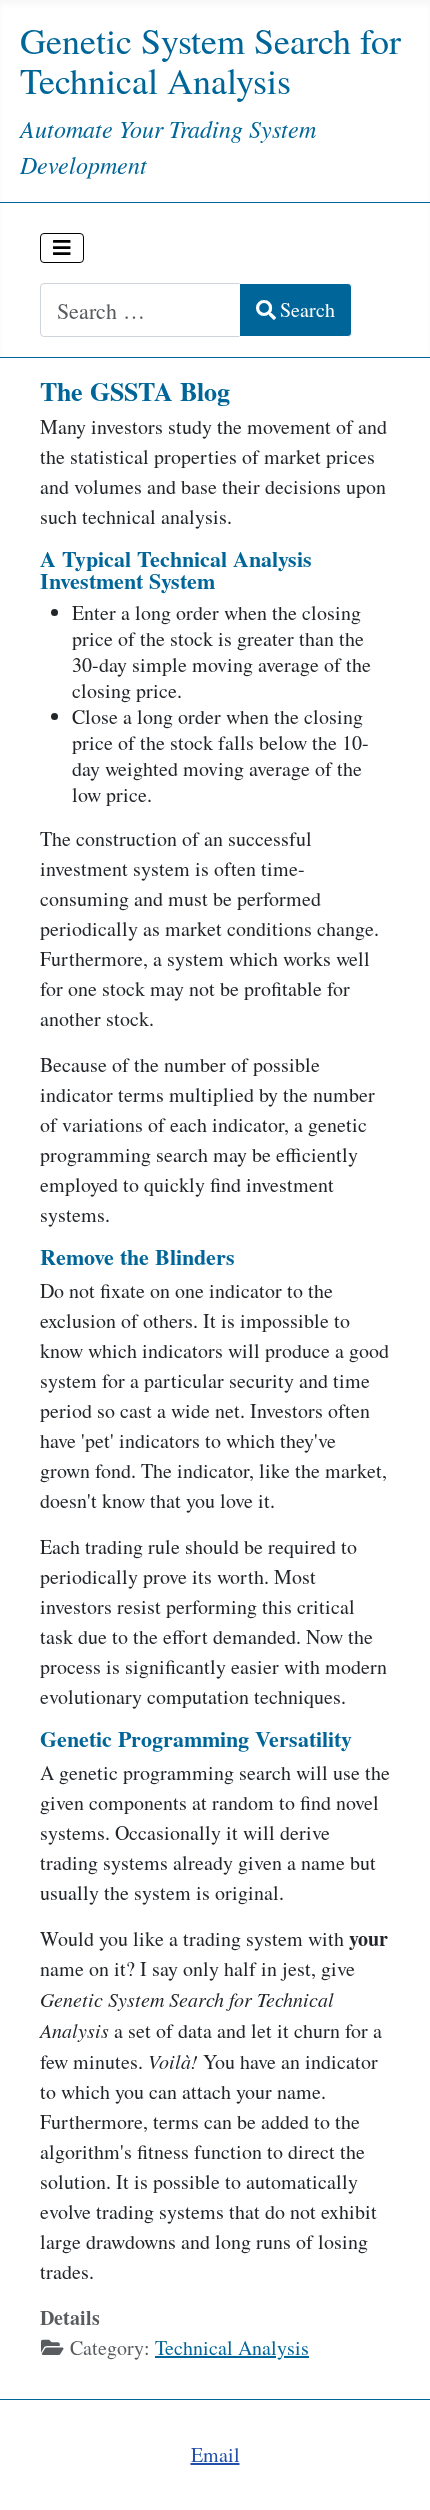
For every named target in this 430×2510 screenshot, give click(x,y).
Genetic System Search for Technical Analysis (210, 60)
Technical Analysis (232, 2347)
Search (307, 309)
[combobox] (140, 310)
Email (215, 2454)
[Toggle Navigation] (62, 248)
